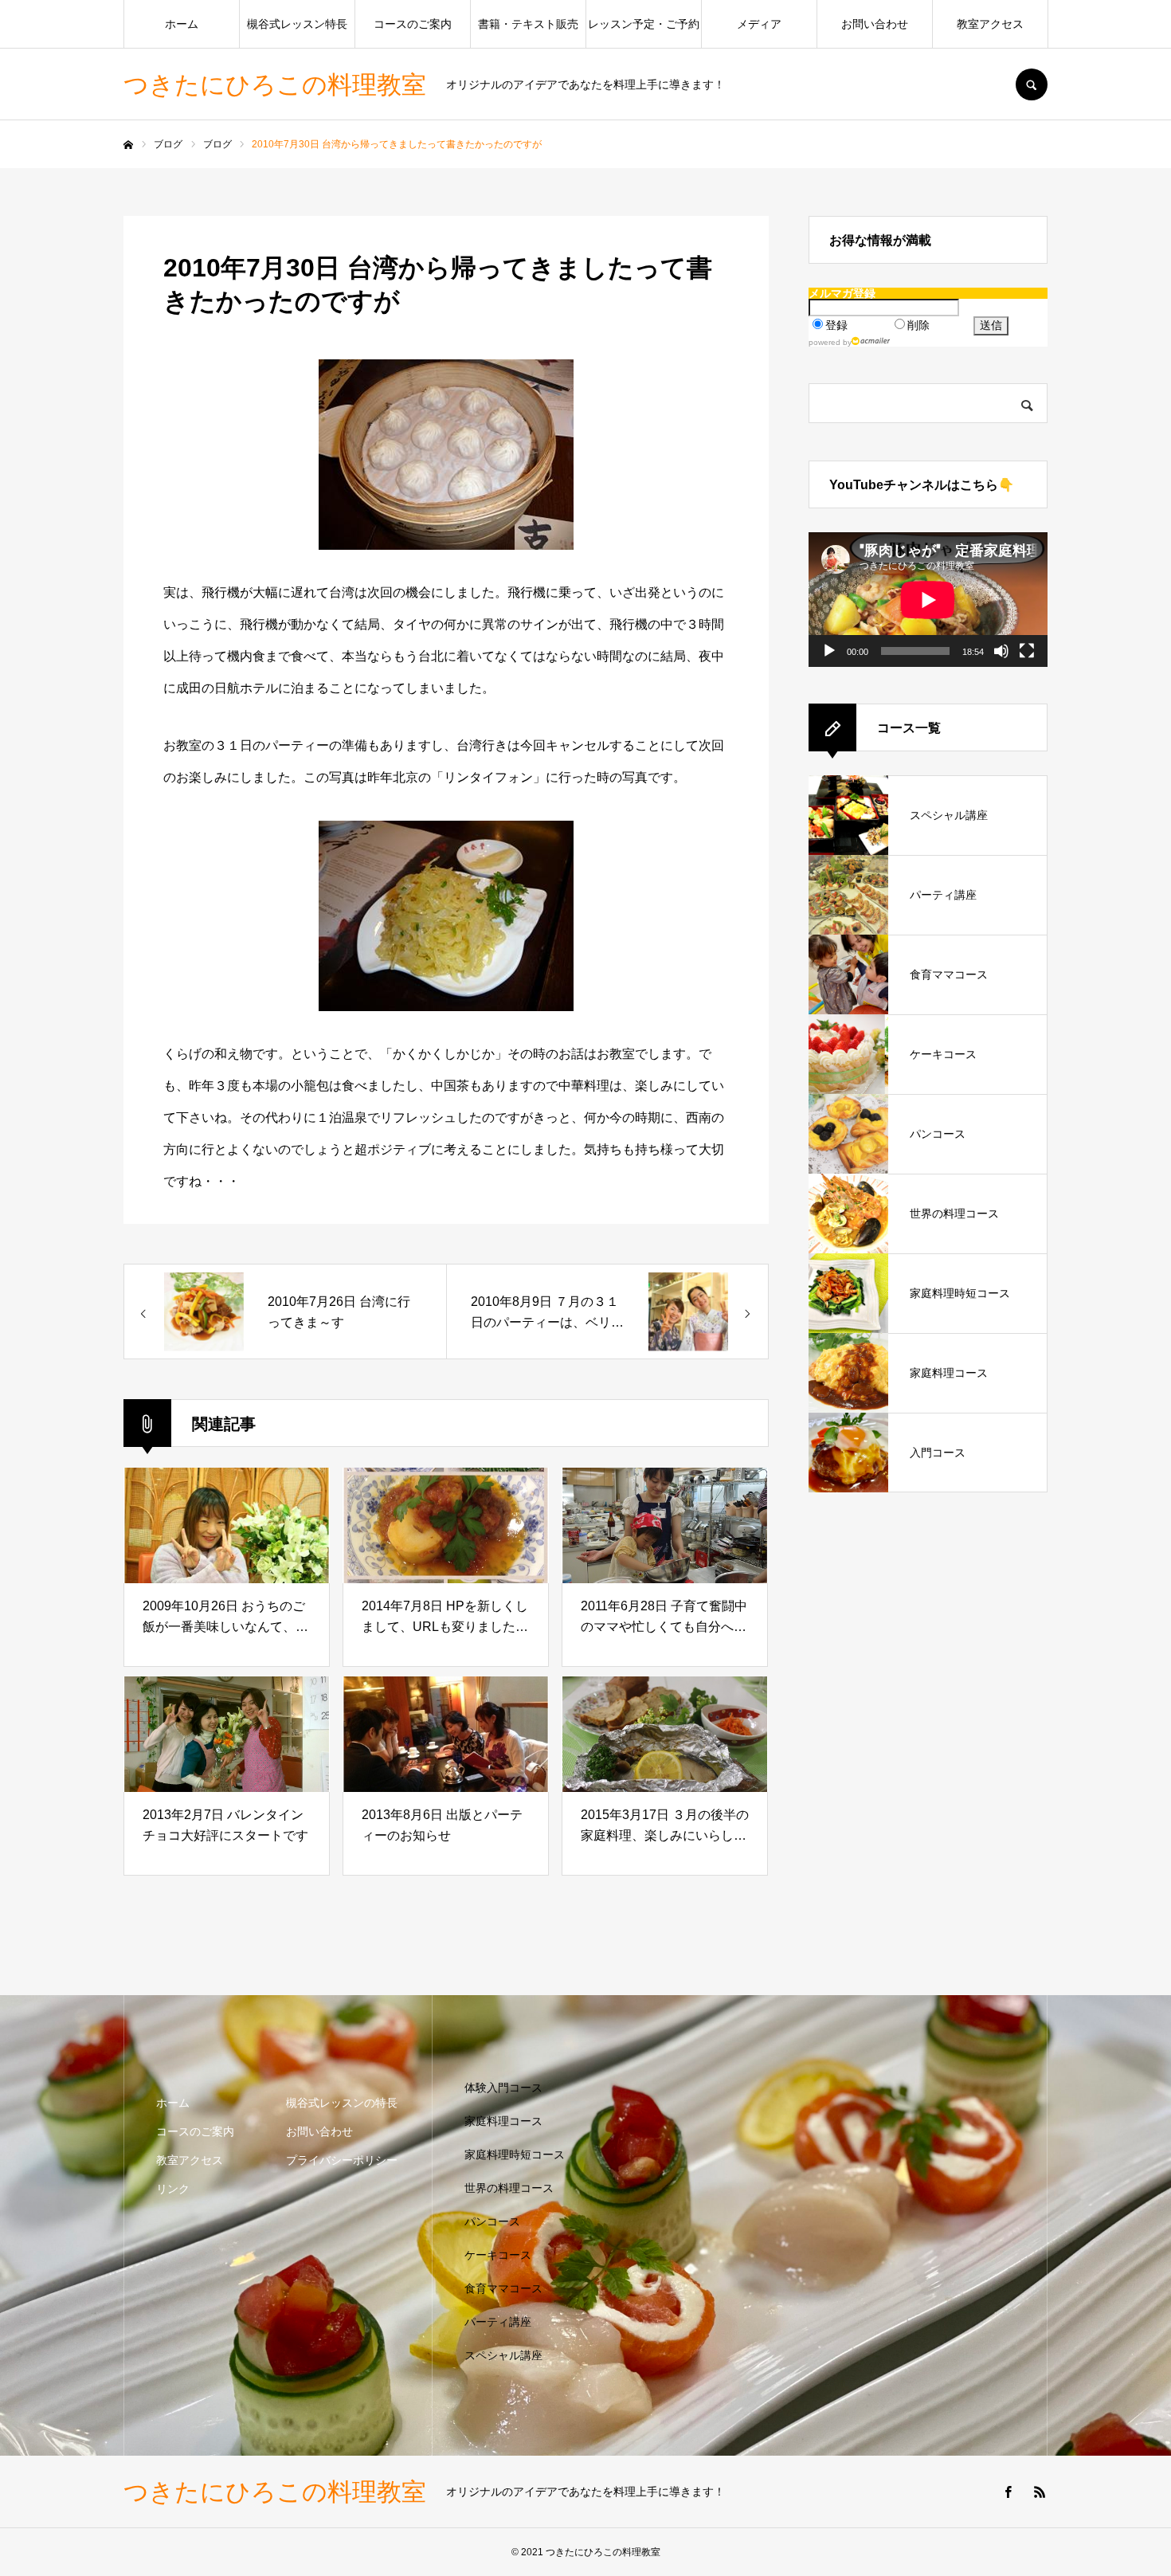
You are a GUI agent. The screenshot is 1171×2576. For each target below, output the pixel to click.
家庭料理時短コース (515, 2155)
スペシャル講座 (503, 2355)
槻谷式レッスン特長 (297, 24)
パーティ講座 (498, 2322)
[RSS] (1040, 2492)
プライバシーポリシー (342, 2160)
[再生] (829, 651)
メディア (759, 24)
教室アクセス (990, 24)
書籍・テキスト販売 (528, 24)
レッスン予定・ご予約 (644, 24)
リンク (173, 2189)
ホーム (182, 24)
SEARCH (1032, 84)
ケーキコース (498, 2255)
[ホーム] (128, 145)
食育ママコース (503, 2288)
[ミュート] (1001, 651)
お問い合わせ (875, 24)
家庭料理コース (503, 2121)
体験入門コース (503, 2088)
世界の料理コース (509, 2188)
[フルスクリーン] (1027, 651)
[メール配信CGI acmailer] (871, 341)
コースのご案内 (413, 24)
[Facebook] (1008, 2492)
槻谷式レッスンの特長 (342, 2103)
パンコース (492, 2221)
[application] (928, 600)
